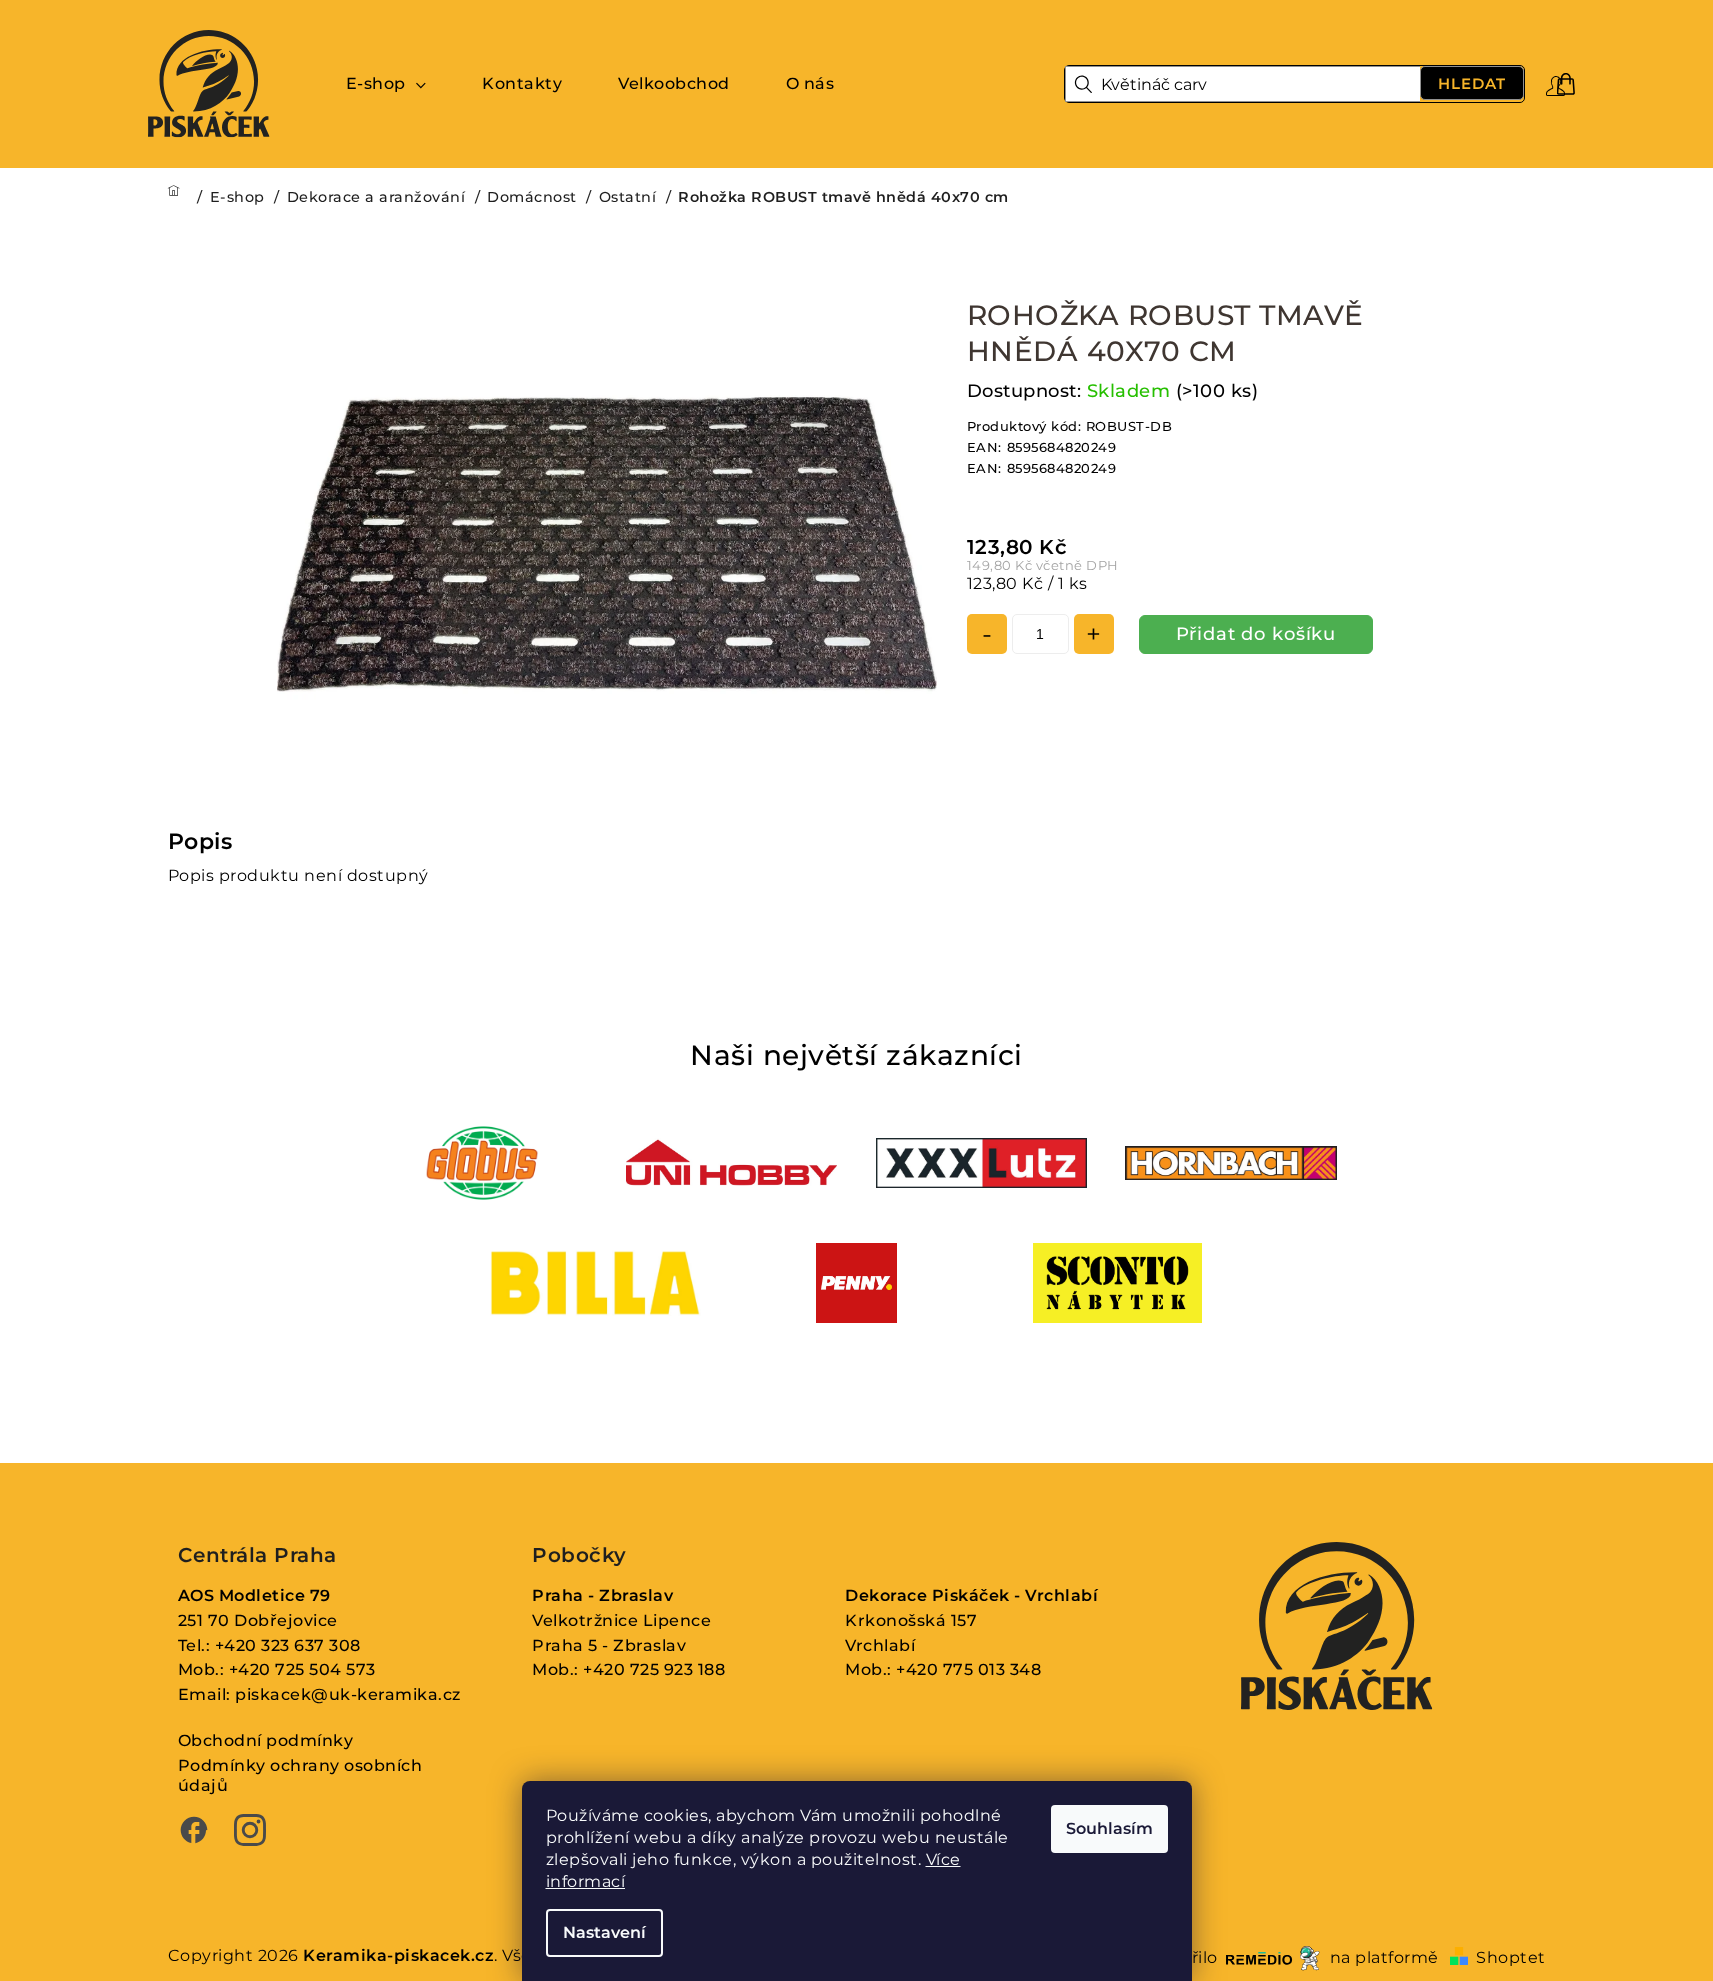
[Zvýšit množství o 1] (1094, 634)
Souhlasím (1109, 1828)
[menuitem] (386, 84)
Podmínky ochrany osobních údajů (300, 1776)
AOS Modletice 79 (254, 1595)
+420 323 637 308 (288, 1645)
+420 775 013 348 (968, 1669)
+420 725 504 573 (302, 1669)
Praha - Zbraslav (602, 1595)
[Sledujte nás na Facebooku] (194, 1833)
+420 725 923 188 (654, 1669)
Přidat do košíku (1256, 634)
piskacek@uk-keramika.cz (348, 1694)
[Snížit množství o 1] (987, 634)
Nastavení (604, 1932)
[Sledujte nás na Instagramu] (250, 1833)
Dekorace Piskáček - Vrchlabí (971, 1595)
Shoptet (1511, 1957)
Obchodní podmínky (266, 1740)
